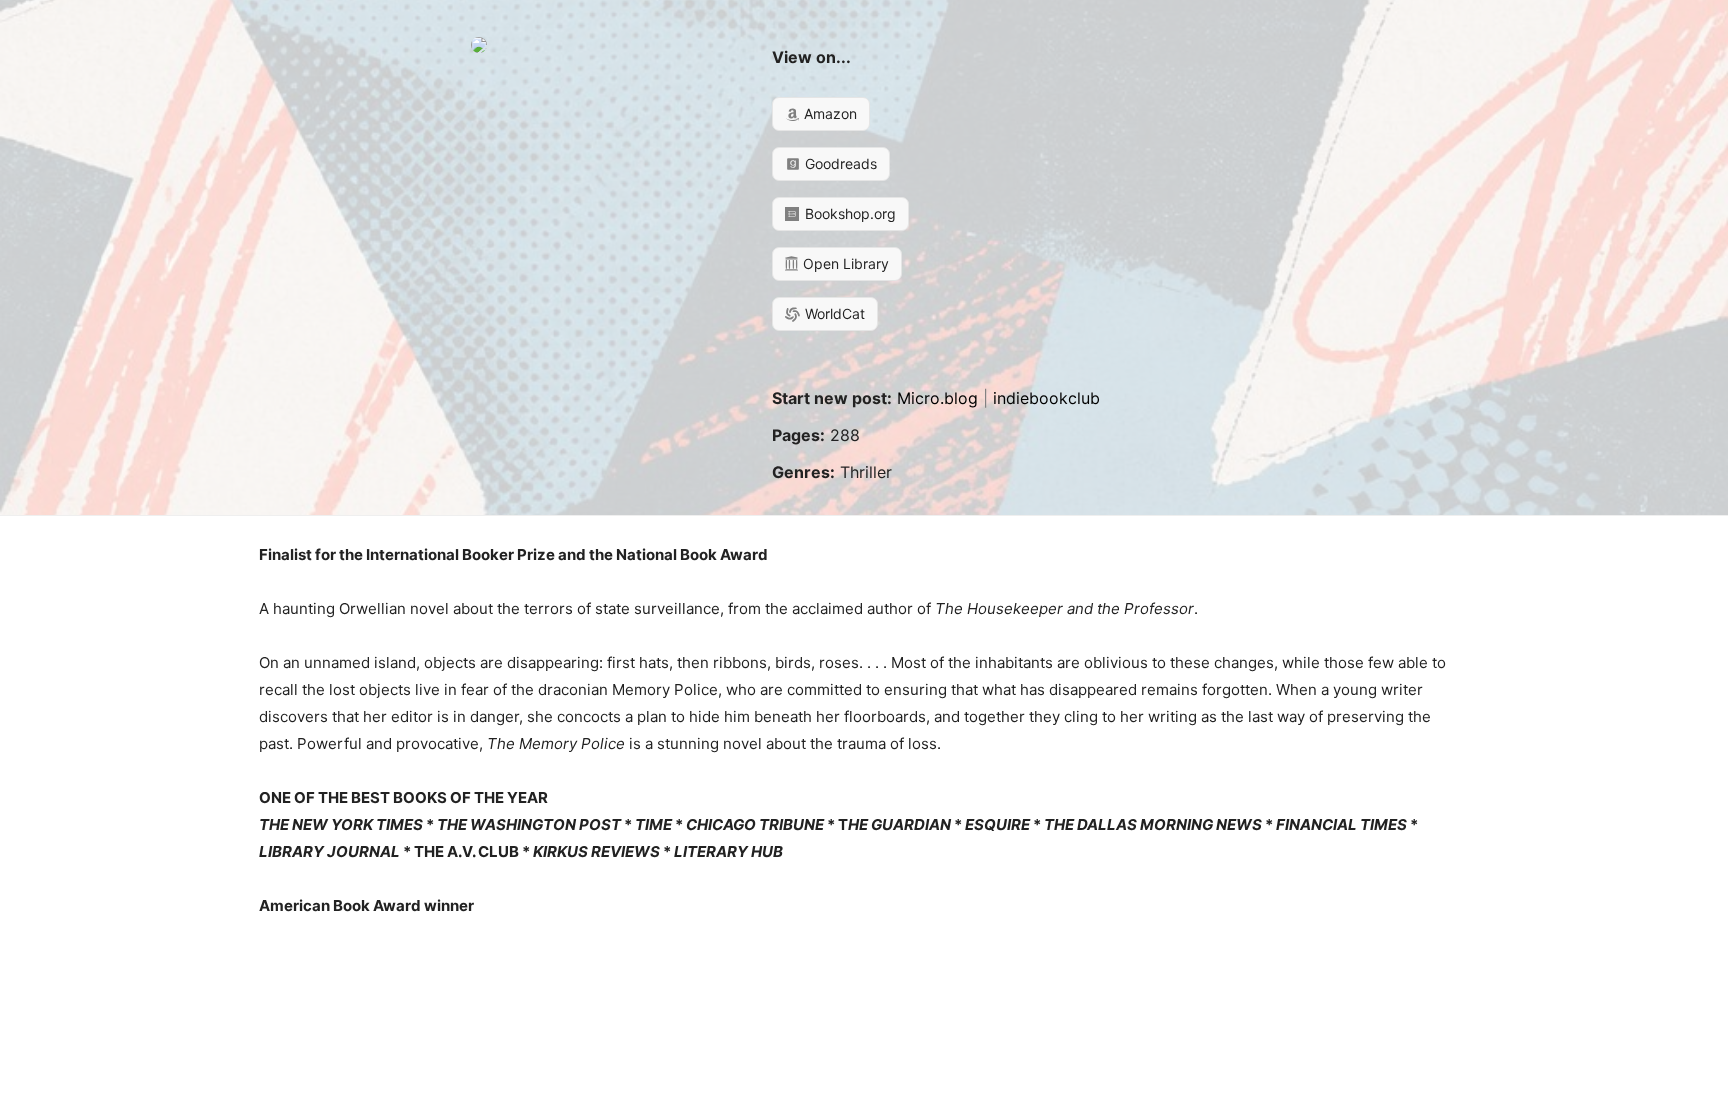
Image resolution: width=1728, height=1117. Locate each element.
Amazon (828, 113)
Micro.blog (937, 398)
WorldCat (833, 313)
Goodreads (839, 163)
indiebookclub (1046, 398)
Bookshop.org (848, 213)
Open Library (844, 263)
